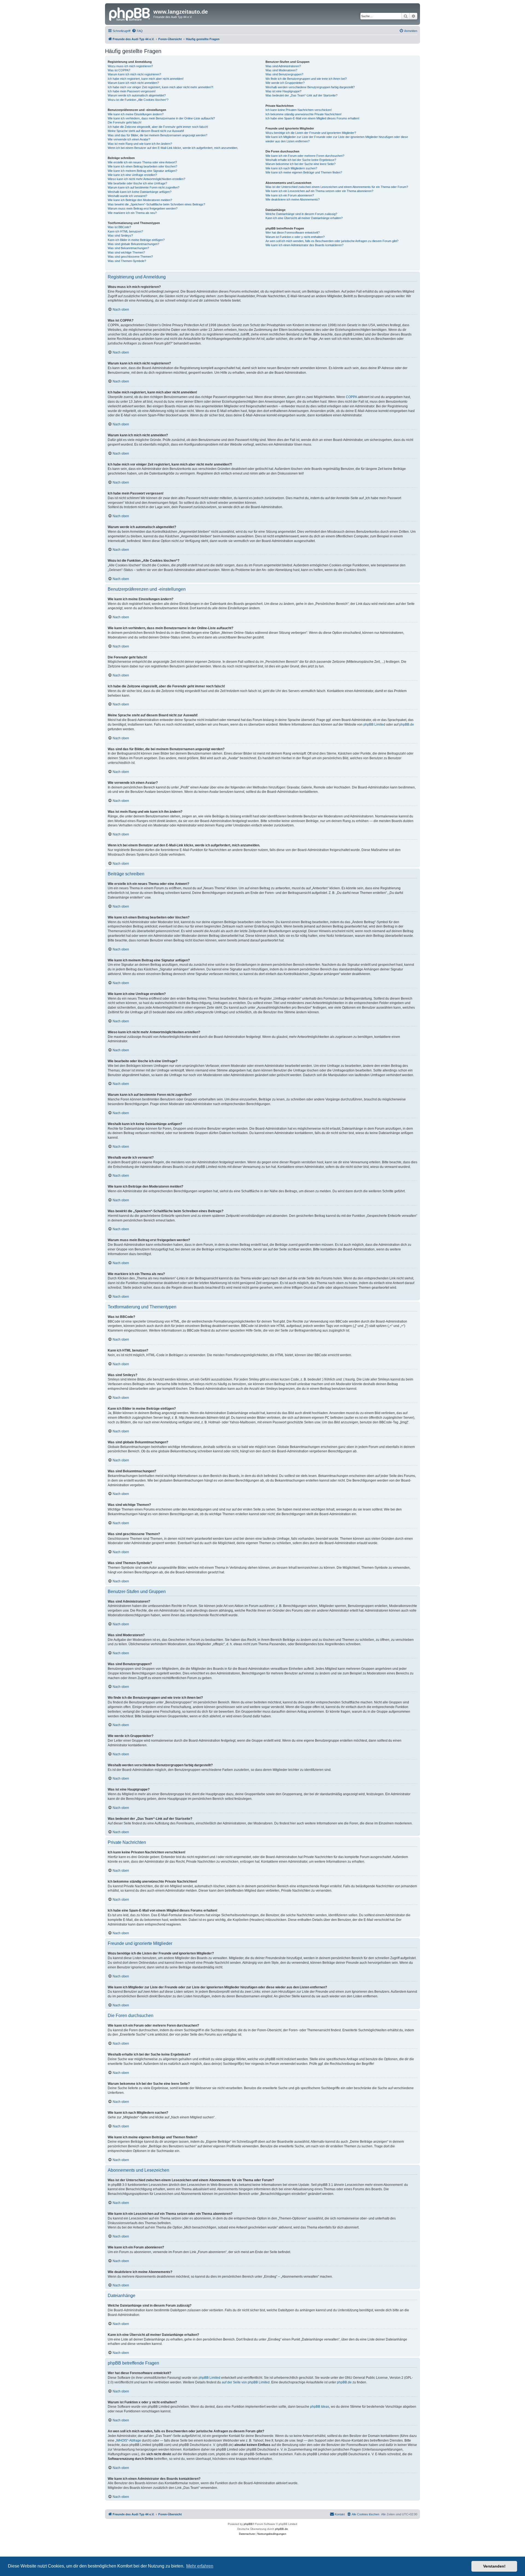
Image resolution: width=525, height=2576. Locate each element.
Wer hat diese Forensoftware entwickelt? (293, 232)
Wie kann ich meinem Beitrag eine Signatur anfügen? (142, 171)
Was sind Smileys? (120, 235)
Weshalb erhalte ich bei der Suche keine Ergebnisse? (301, 160)
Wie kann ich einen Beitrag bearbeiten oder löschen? (142, 166)
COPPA (352, 397)
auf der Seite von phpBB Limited (246, 2382)
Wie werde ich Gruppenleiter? (285, 83)
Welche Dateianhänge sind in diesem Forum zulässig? (301, 214)
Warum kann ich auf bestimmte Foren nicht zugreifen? (144, 187)
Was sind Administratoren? (283, 66)
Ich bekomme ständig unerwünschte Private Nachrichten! (304, 114)
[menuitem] (137, 31)
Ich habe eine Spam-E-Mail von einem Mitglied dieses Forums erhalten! (312, 118)
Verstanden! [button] (494, 2566)
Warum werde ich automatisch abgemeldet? (137, 95)
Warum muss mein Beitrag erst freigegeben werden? (143, 208)
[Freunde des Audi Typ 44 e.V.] (130, 13)
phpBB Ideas (320, 2407)
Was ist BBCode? (119, 227)
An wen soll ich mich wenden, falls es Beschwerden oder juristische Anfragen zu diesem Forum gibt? (332, 241)
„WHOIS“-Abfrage (128, 2440)
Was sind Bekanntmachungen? (128, 248)
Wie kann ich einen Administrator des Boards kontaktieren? (304, 245)
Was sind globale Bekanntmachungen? (133, 244)
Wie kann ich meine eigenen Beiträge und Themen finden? (304, 172)
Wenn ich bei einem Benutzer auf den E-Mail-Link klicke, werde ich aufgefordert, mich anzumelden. (173, 148)
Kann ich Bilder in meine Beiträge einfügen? (136, 240)
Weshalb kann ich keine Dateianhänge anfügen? (140, 192)
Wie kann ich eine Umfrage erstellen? (132, 175)
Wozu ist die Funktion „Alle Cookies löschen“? (138, 100)
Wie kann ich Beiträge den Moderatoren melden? (140, 200)
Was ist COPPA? (119, 70)
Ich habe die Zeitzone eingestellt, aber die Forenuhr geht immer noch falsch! (158, 127)
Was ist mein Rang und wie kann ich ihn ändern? (140, 144)
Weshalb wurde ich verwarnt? (127, 196)
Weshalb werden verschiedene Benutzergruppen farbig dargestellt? (310, 87)
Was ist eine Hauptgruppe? (283, 91)
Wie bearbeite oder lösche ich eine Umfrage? (137, 183)
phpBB (248, 2524)
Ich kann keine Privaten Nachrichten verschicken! (299, 110)
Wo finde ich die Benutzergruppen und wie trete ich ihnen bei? (306, 79)
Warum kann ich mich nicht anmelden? (133, 83)
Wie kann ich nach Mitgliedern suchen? (291, 168)
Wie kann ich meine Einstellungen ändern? (136, 114)
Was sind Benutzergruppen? (284, 74)
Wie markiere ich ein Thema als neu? (132, 213)
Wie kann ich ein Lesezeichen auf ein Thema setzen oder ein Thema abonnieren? (319, 191)
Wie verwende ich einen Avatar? (129, 139)
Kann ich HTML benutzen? (125, 231)
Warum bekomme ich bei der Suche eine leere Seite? (301, 164)
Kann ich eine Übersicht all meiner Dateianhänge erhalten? (304, 218)
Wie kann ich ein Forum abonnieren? (290, 195)
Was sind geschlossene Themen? (130, 257)
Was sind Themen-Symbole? (127, 261)
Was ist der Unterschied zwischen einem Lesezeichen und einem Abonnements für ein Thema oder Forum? (337, 187)
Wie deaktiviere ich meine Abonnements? (293, 199)
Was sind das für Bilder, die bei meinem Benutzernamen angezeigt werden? (157, 135)
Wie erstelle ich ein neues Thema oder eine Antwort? (142, 162)
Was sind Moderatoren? (281, 70)
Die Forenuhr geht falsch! (125, 122)
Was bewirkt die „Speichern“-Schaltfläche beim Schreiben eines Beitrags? (156, 204)
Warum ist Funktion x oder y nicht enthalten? (295, 237)
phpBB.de (407, 725)
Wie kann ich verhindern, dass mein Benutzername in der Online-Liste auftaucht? (161, 118)
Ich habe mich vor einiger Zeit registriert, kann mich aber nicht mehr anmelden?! (161, 87)
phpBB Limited (374, 725)
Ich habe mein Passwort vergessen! (132, 91)
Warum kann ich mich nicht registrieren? (134, 74)
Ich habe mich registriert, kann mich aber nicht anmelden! (146, 79)
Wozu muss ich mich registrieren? (130, 66)
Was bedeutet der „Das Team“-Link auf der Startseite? (301, 95)
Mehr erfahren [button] (200, 2566)
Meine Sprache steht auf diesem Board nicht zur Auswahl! (146, 131)
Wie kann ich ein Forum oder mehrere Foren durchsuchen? (305, 156)
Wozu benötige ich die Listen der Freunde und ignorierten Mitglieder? (311, 133)
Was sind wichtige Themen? (126, 252)
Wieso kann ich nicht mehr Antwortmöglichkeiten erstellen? (146, 179)
